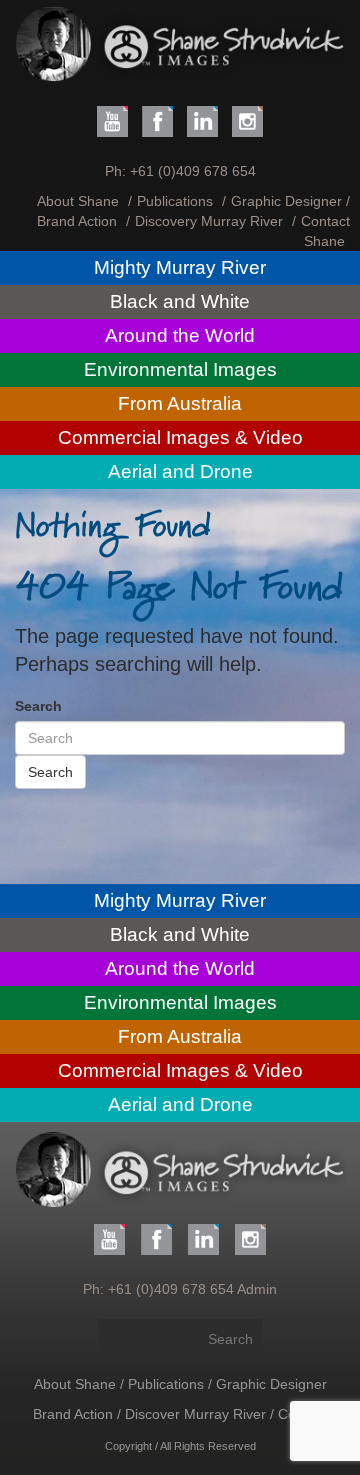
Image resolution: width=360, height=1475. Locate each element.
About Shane (78, 201)
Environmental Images (180, 369)
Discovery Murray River (209, 221)
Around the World (180, 335)
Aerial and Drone (180, 471)
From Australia (180, 403)
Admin (257, 1289)
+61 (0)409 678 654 (193, 171)
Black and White (180, 301)
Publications (175, 201)
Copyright (128, 1446)
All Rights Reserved (208, 1446)
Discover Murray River (197, 1414)
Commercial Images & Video (180, 437)
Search (38, 706)
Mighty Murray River (180, 267)
